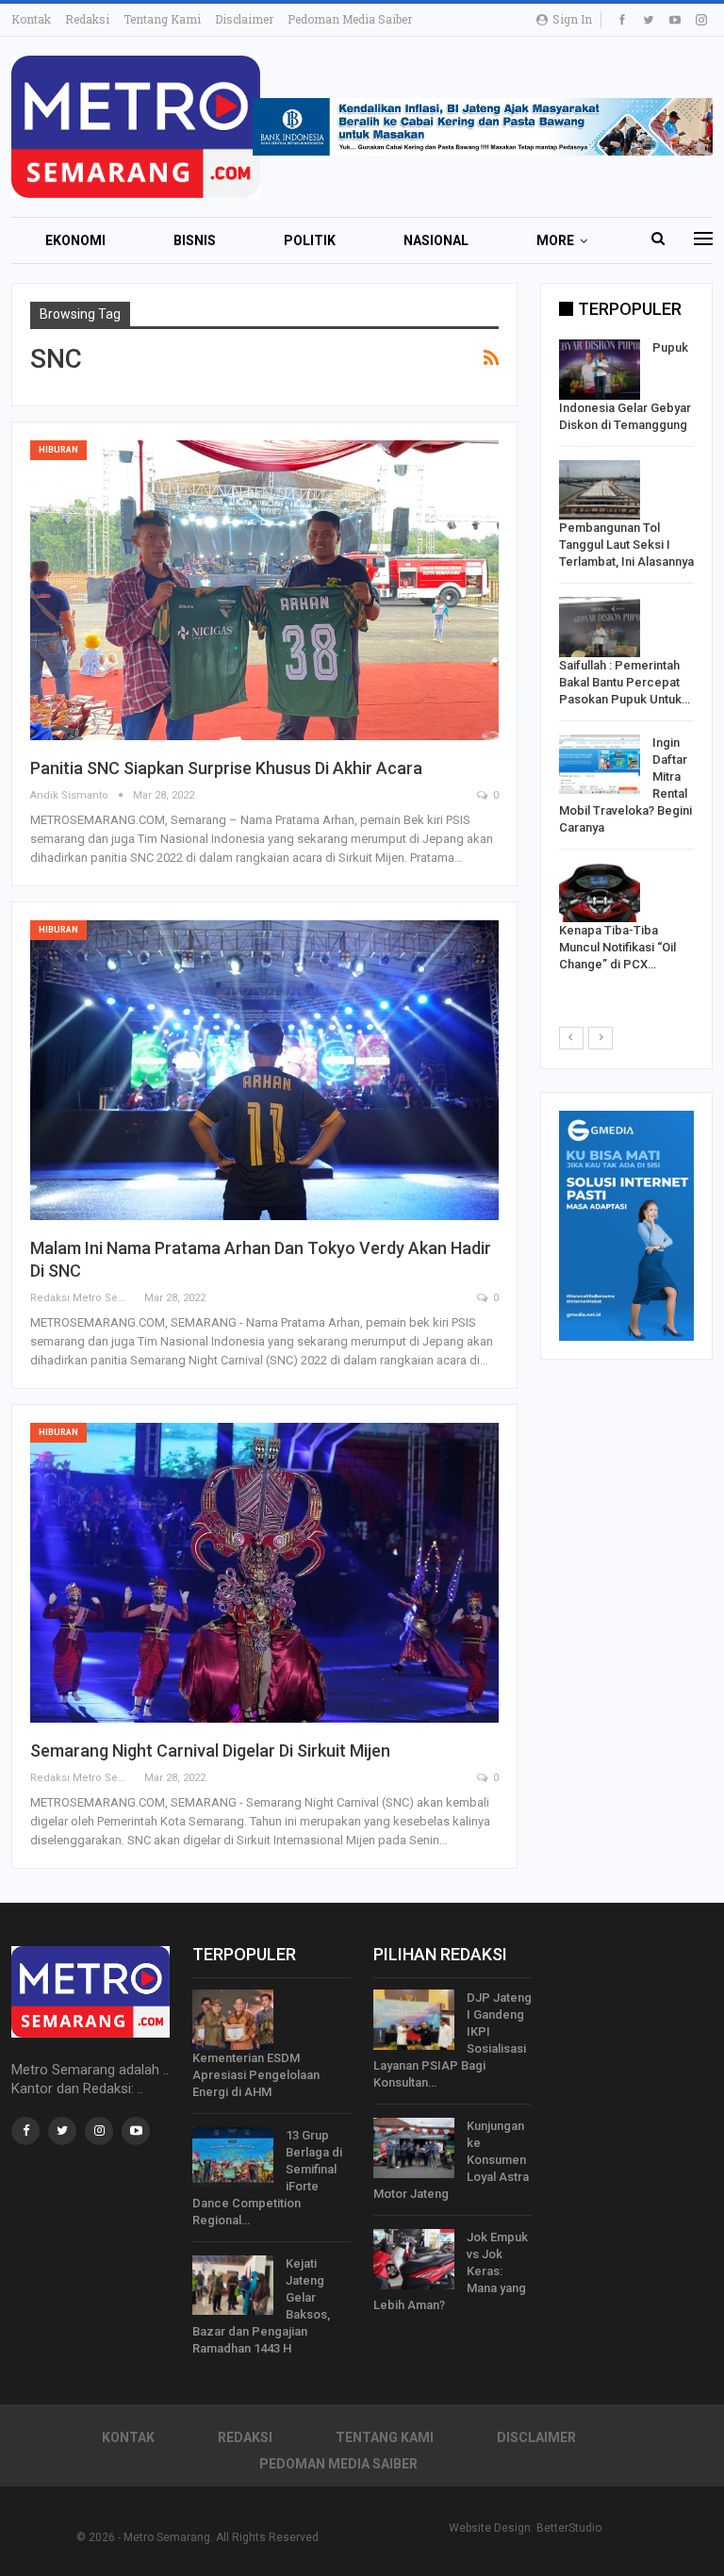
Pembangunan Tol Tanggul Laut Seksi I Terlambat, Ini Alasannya (626, 545)
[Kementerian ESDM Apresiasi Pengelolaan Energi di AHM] (233, 2020)
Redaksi (87, 19)
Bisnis (195, 240)
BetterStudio (569, 2528)
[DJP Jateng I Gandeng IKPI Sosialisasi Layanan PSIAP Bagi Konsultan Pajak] (414, 2020)
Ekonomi (75, 240)
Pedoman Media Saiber (350, 19)
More (555, 240)
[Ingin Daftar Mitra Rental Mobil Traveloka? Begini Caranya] (600, 765)
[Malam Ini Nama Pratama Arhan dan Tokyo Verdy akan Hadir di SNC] (264, 1070)
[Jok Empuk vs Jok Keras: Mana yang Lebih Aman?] (414, 2259)
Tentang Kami (162, 19)
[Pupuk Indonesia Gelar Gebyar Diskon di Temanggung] (600, 370)
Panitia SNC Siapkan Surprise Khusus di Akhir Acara (226, 768)
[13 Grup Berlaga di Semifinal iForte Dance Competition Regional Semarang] (233, 2157)
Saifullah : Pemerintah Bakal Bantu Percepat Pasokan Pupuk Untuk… (625, 682)
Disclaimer (244, 19)
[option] (626, 660)
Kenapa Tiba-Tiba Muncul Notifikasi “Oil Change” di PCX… (617, 947)
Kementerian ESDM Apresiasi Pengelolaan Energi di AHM (256, 2075)
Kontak (31, 19)
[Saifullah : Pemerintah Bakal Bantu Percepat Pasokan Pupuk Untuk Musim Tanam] (600, 627)
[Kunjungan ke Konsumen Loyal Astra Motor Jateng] (414, 2148)
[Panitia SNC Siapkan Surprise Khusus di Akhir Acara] (264, 590)
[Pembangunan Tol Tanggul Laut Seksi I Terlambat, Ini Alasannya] (600, 490)
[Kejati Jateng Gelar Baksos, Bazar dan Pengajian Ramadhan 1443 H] (233, 2286)
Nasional (436, 240)
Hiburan (58, 450)
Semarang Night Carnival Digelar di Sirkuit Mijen (210, 1750)
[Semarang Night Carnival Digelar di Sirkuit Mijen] (264, 1573)
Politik (310, 240)
